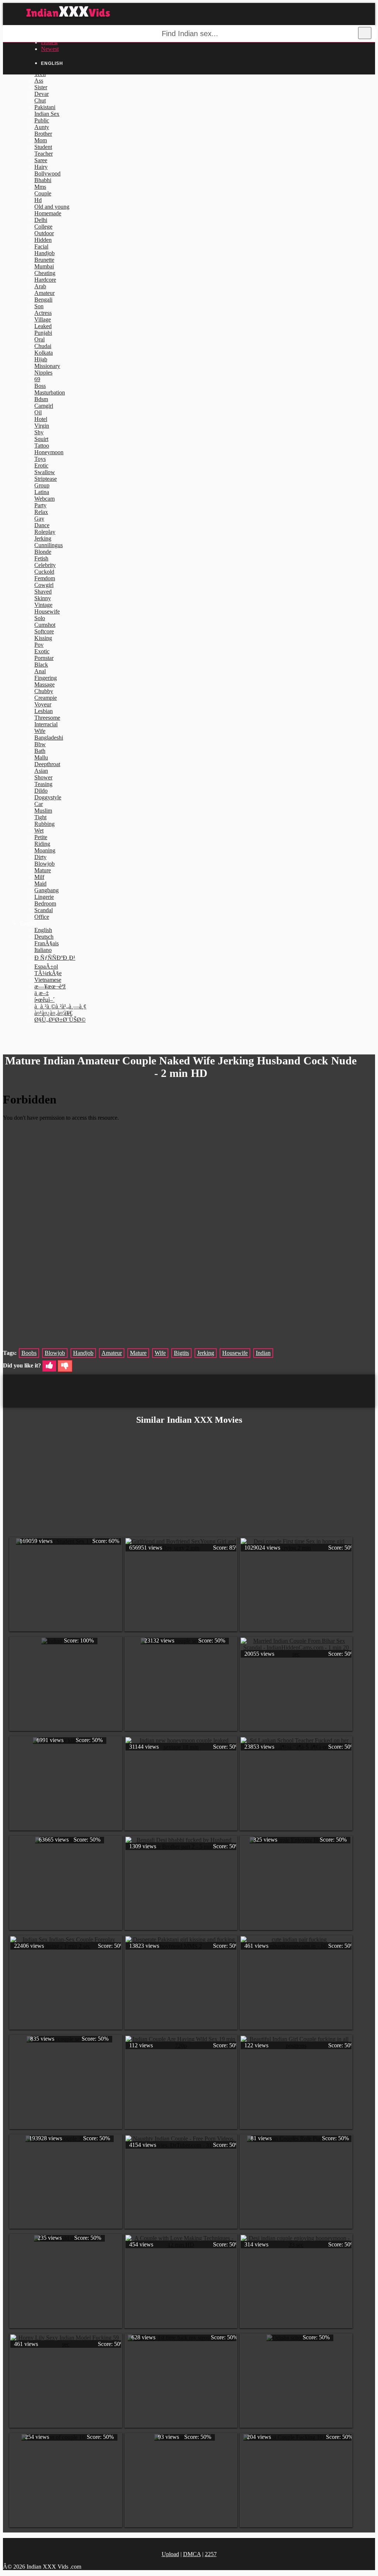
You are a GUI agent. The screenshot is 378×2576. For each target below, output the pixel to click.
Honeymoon (49, 452)
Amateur (44, 293)
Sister (41, 87)
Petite (41, 837)
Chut (40, 100)
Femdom (45, 578)
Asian (41, 771)
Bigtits (181, 1353)
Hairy (41, 167)
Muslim (43, 811)
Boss (40, 386)
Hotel (41, 419)
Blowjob (44, 864)
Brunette (44, 260)
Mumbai (44, 266)
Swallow (45, 472)
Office (42, 917)
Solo (40, 618)
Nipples (43, 373)
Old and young (52, 207)
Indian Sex (47, 114)
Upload (170, 2554)
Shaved (43, 592)
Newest (50, 49)
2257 (211, 2554)
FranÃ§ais (47, 943)
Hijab (41, 359)
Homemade (48, 213)
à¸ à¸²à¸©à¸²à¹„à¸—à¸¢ (60, 1006)
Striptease (46, 479)
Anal (40, 671)
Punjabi (43, 333)
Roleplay (45, 532)
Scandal (44, 910)
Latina (42, 492)
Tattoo (42, 446)
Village (43, 319)
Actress (43, 313)
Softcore (44, 631)
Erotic (41, 465)
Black (41, 665)
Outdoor (44, 233)
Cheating (45, 273)
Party (40, 505)
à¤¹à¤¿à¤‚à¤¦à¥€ (53, 1013)
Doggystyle (48, 797)
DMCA (192, 2554)
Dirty (40, 857)
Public (42, 120)
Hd (38, 200)
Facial (41, 246)
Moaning (45, 850)
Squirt (41, 439)
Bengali (43, 300)
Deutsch (44, 937)
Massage (44, 684)
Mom (41, 140)
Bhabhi (43, 180)
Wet (39, 830)
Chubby (44, 691)
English (43, 930)
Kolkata (44, 353)
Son (39, 306)
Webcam (44, 499)
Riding (42, 844)
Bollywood (47, 173)
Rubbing (44, 824)
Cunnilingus (49, 545)
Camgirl (44, 406)
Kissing (43, 638)
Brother (43, 134)
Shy (39, 432)
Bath (40, 751)
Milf (39, 877)
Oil (38, 412)
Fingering (46, 678)
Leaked (43, 326)
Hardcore (45, 280)
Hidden (43, 240)
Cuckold (44, 572)
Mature (43, 870)
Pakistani (45, 107)
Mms (40, 187)
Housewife (47, 611)
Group (42, 485)
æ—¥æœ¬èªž (50, 986)
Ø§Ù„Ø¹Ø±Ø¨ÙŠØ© (60, 1020)
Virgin (42, 426)
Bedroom (45, 903)
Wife (40, 731)
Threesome (47, 718)
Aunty (42, 127)
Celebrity (45, 565)
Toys (40, 459)
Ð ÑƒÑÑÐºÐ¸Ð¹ (55, 958)
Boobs (29, 1353)
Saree (41, 160)
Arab (40, 286)
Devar (42, 94)
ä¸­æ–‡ (42, 993)
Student (43, 147)
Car (39, 804)
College (43, 227)
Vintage (43, 605)
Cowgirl (44, 585)
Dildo (41, 791)
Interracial (46, 724)
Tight (40, 817)
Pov (39, 645)
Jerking (43, 538)
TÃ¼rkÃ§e (48, 973)
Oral (39, 339)
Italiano (43, 950)
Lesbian (44, 711)
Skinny (43, 598)
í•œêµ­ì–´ (44, 1000)
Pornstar (44, 658)
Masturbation (50, 392)
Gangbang (47, 890)
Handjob (44, 253)
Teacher (44, 154)
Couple (43, 193)
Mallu (41, 757)
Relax (41, 512)
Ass (39, 81)
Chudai (43, 346)
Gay (39, 519)
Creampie (46, 698)
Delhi (41, 220)
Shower (43, 777)
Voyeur (43, 704)
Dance (42, 525)
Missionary (47, 366)
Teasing (43, 784)
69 (37, 379)
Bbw (40, 744)
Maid (40, 884)
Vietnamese (48, 980)
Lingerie (44, 897)
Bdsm (41, 399)
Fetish (41, 558)
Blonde (43, 552)
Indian (263, 1353)
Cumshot (45, 625)
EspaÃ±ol (46, 967)
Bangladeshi (49, 738)
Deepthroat (47, 764)
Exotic (42, 651)
